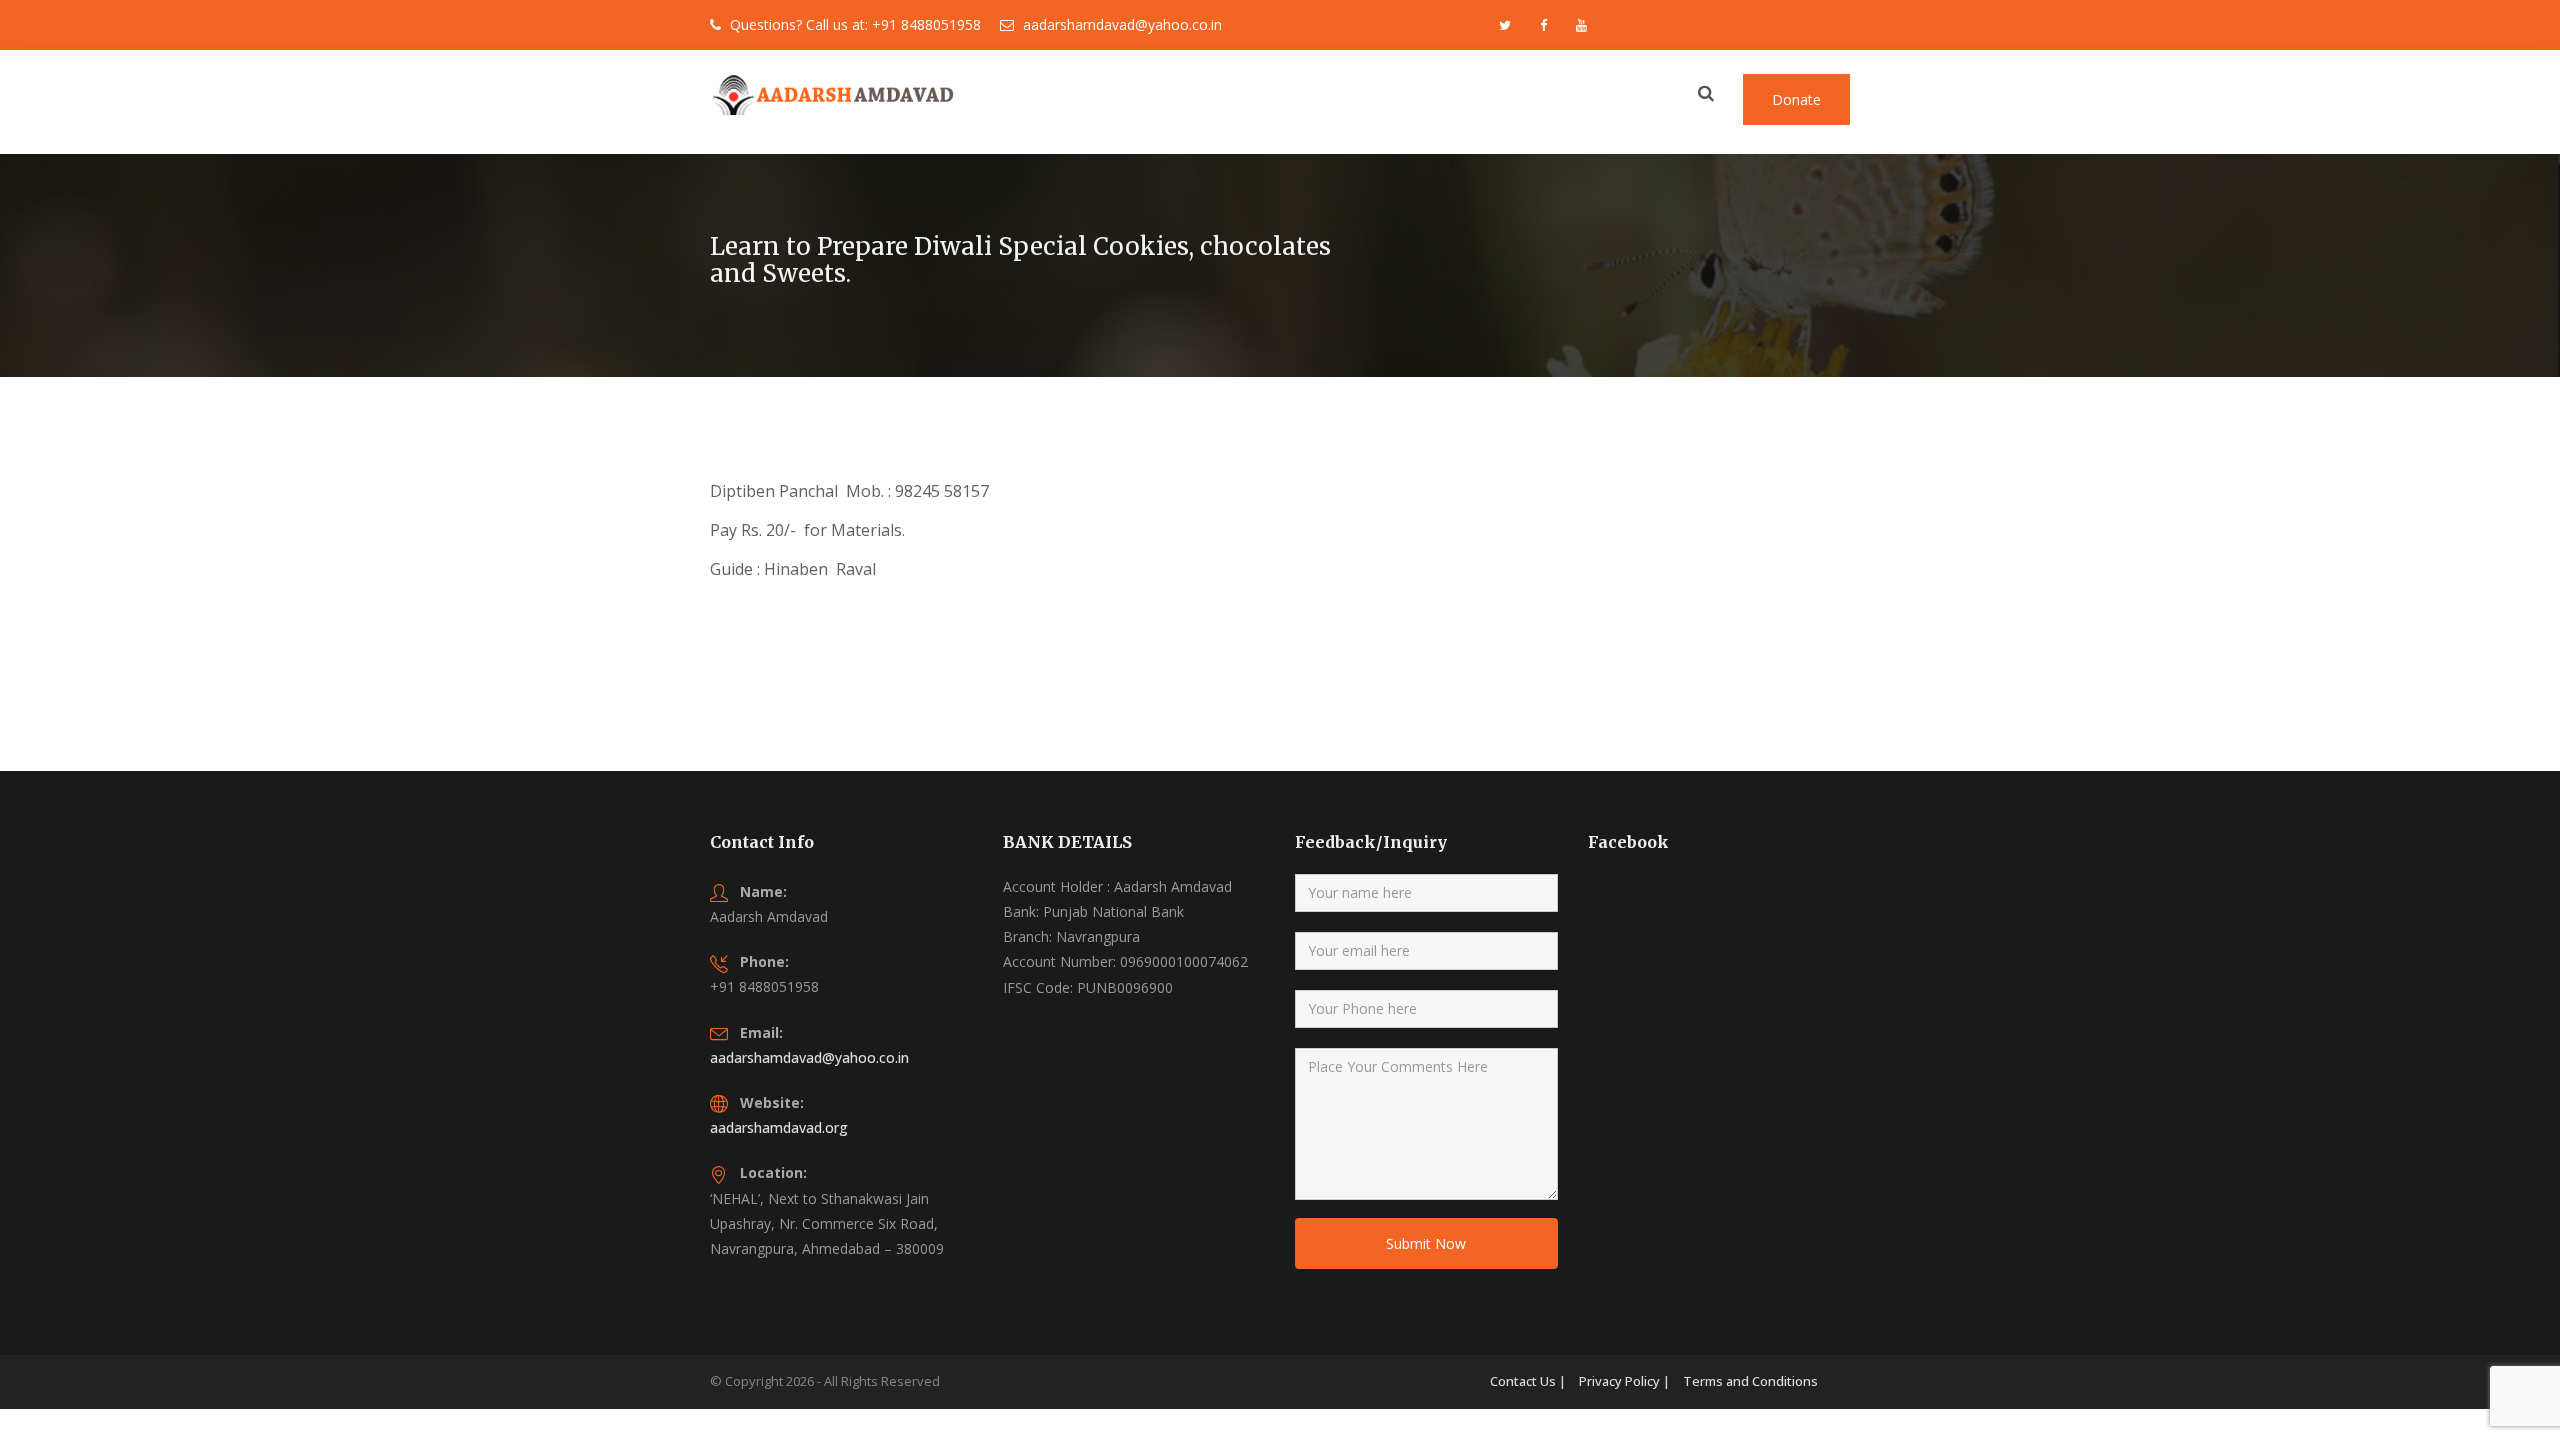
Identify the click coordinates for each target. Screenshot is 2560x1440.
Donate (1796, 99)
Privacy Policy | (1624, 1381)
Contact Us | (1528, 1381)
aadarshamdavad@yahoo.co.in (809, 1057)
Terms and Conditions (1750, 1381)
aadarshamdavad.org (779, 1127)
